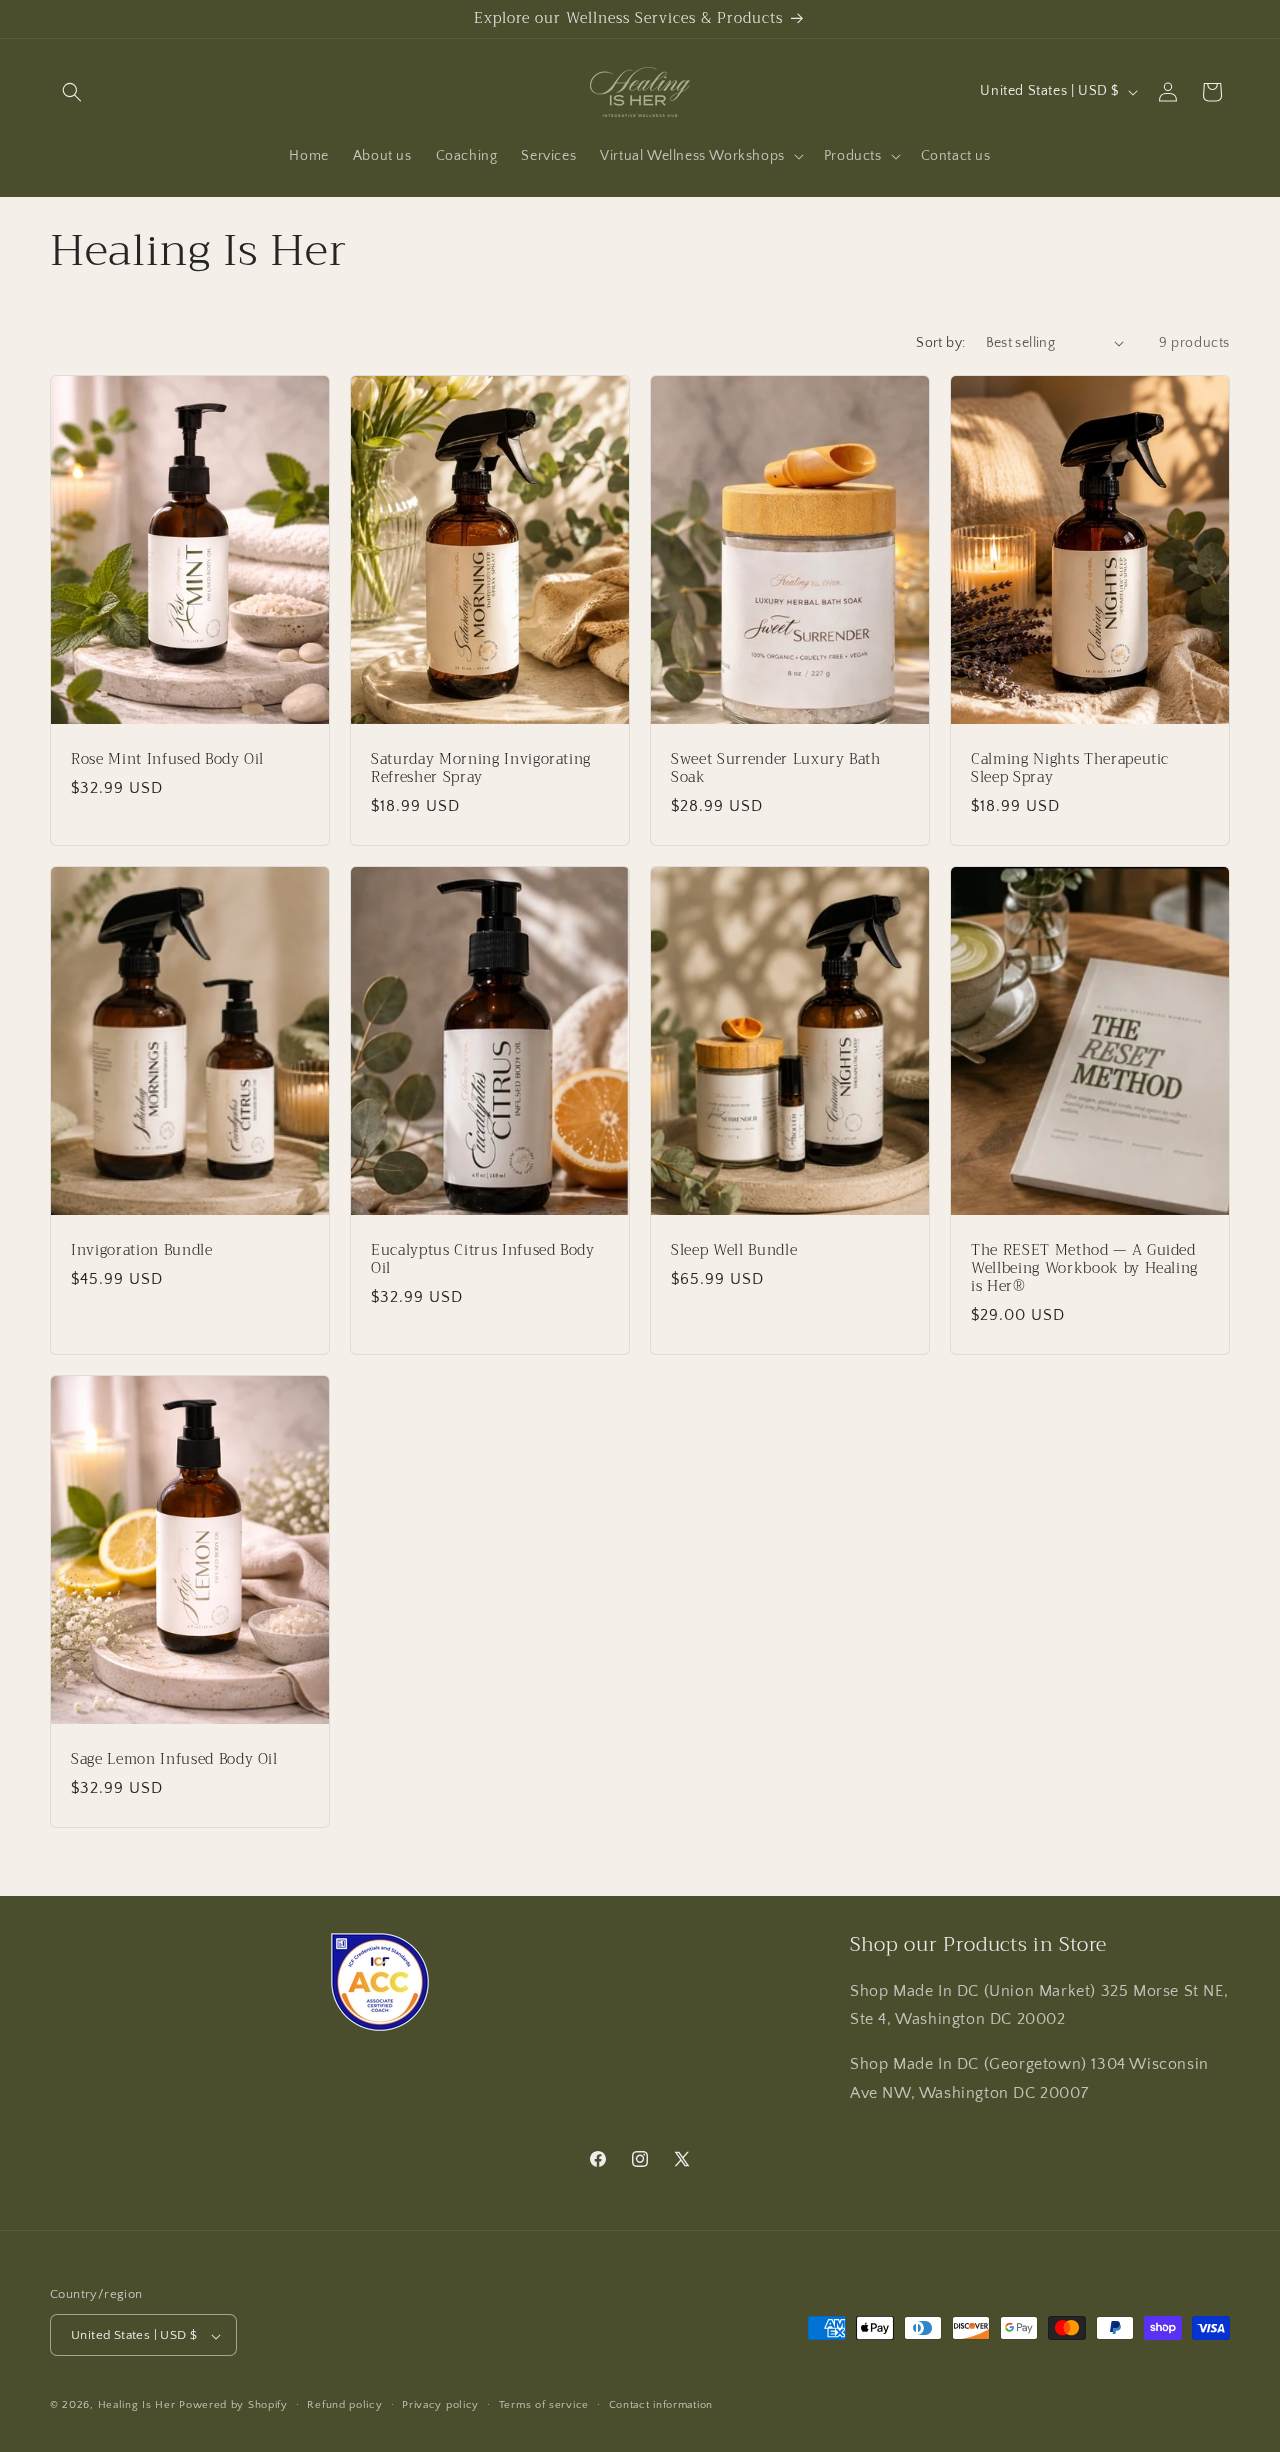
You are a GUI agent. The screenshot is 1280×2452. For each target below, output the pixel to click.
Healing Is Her (139, 2406)
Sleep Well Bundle (734, 1250)
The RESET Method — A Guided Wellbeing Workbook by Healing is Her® (1084, 1268)
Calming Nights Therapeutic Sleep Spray (1070, 768)
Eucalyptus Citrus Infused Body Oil (483, 1259)
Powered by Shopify (233, 2406)
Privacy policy (440, 2405)
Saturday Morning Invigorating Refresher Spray (481, 768)
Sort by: (940, 343)
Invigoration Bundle (142, 1250)
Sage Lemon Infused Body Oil (174, 1759)
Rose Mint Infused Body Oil (167, 759)
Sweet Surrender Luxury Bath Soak (776, 768)
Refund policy (344, 2405)
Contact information (661, 2405)
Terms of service (544, 2405)
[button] (72, 92)
